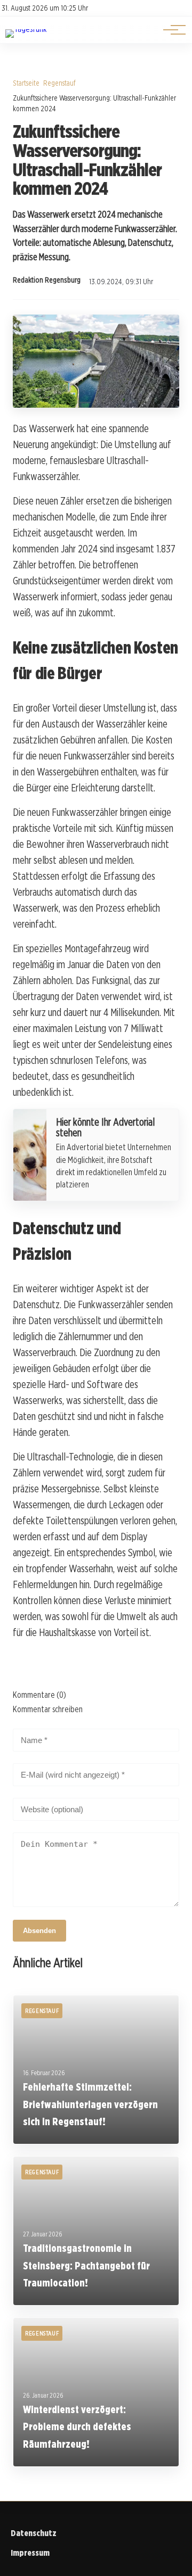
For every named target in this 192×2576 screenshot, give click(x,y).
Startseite (26, 83)
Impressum (30, 2553)
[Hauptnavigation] (171, 30)
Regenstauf (59, 83)
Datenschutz (34, 2533)
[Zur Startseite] (26, 29)
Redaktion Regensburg (47, 280)
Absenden (39, 1931)
